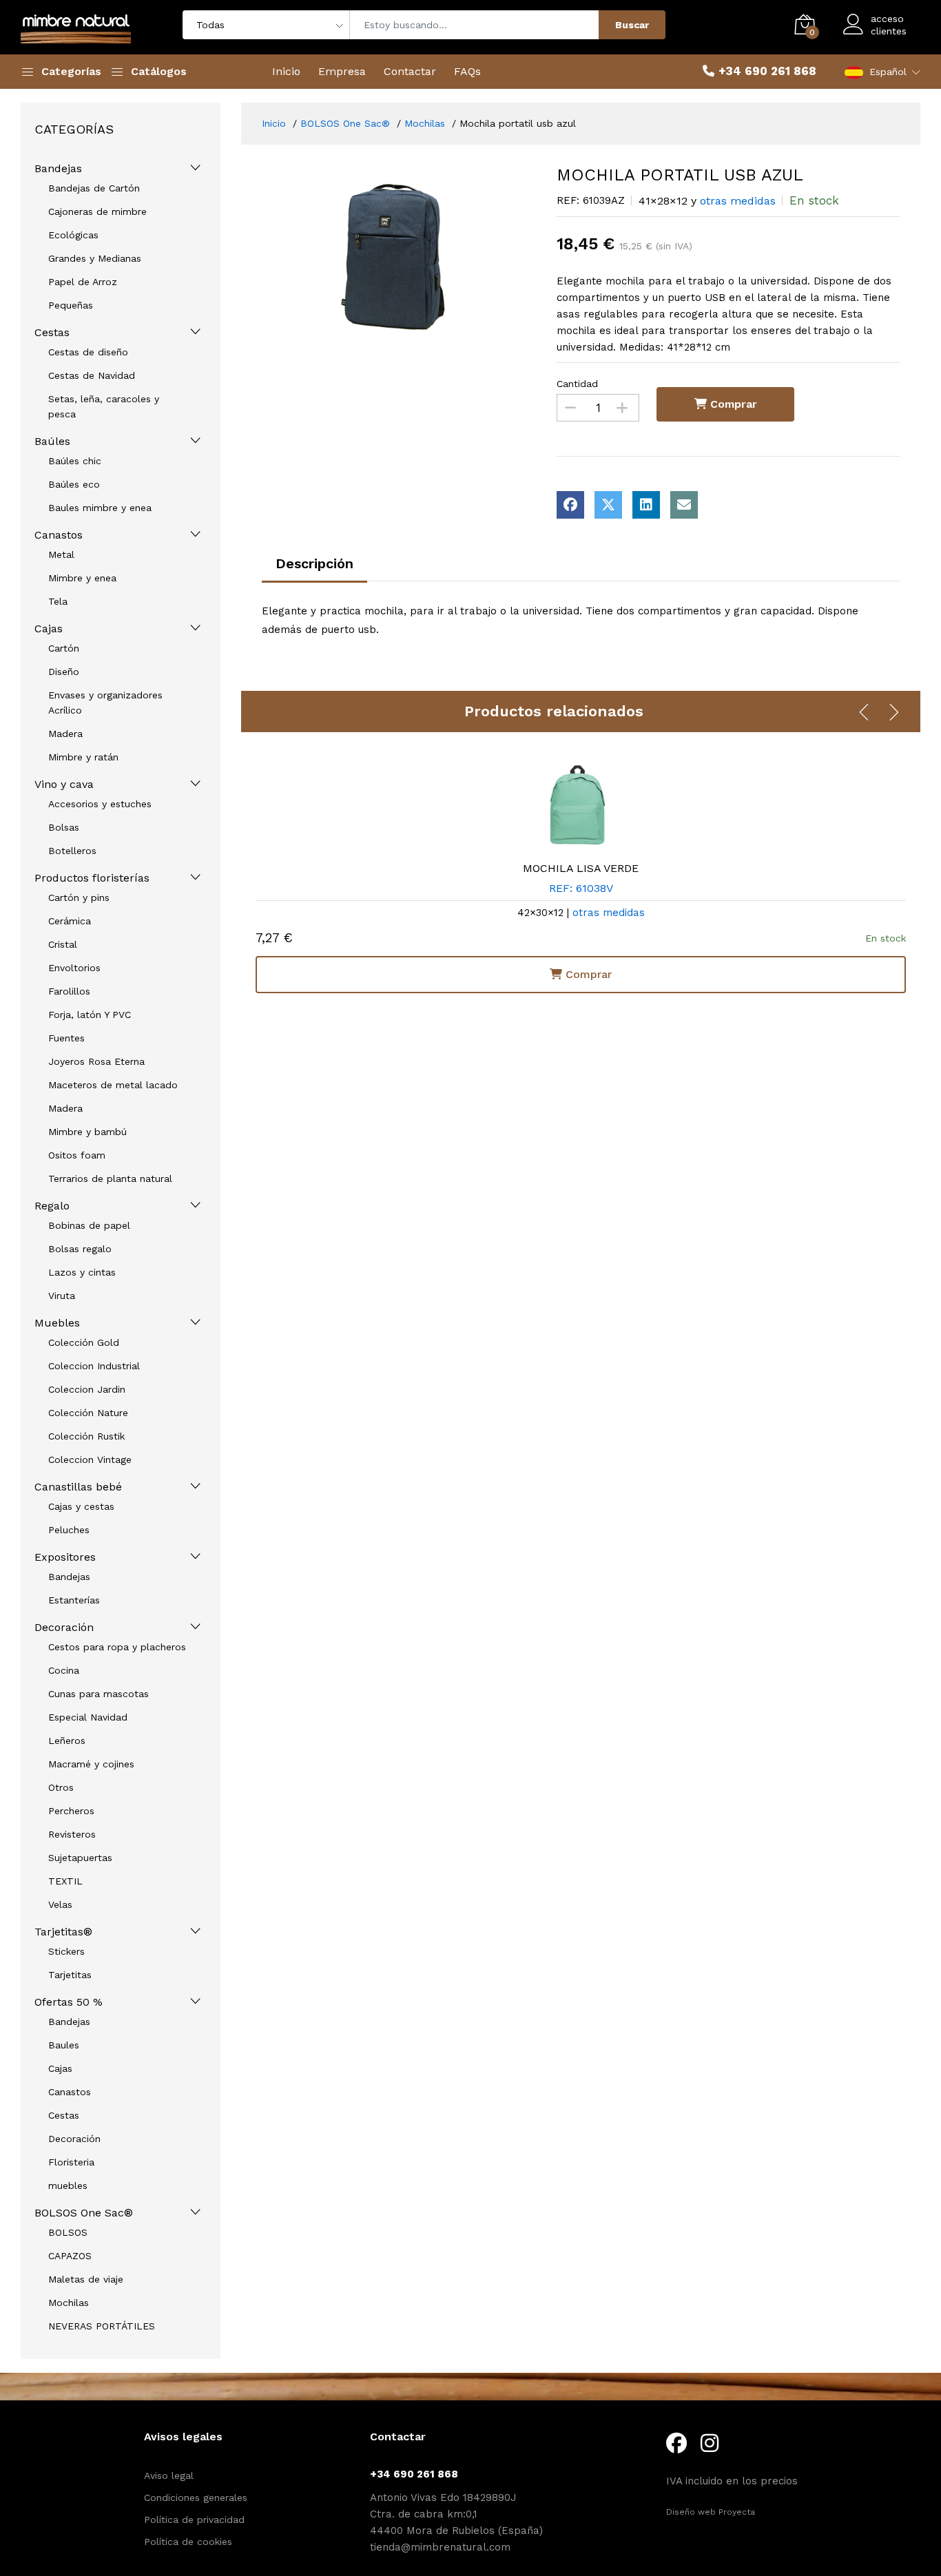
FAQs (467, 71)
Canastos (59, 535)
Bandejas (58, 168)
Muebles (57, 1323)
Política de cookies (188, 2542)
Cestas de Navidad (92, 375)
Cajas (49, 629)
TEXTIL (65, 1881)
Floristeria (71, 2162)
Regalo (52, 1206)
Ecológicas (73, 235)
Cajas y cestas (81, 1506)
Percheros (71, 1811)
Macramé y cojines (91, 1764)
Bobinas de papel (89, 1225)
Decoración (64, 1627)
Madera (65, 734)
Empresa (342, 71)
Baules (64, 2045)
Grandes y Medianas (95, 258)
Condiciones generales (196, 2497)
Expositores (65, 1557)
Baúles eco (74, 484)
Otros (61, 1787)
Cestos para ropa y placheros (117, 1647)
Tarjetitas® (63, 1932)
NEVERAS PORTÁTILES (102, 2326)
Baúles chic (75, 461)
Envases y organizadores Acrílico (105, 703)
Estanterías (74, 1600)
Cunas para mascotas (99, 1694)
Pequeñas (71, 305)
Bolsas (64, 827)
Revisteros (72, 1834)
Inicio (286, 71)
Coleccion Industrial (94, 1366)
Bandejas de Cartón (94, 188)
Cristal (63, 944)
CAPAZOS (70, 2256)
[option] (399, 257)
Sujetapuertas (80, 1858)
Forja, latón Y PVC (90, 1015)
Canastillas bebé (78, 1487)
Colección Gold (84, 1342)
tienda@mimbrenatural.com (440, 2547)
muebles (68, 2185)
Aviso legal (169, 2475)
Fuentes (66, 1038)
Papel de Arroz (83, 282)
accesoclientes (889, 25)
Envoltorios (74, 968)
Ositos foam (77, 1155)
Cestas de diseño (88, 352)
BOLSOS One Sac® (84, 2213)
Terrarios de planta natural (110, 1178)
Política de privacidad (194, 2520)
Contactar (410, 71)
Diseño (64, 672)
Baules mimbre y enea (100, 508)
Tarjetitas (70, 1975)
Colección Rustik (86, 1436)
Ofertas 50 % (69, 2002)
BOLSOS (68, 2232)
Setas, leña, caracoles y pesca (104, 406)
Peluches (69, 1530)
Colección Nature (88, 1413)
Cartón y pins (79, 897)
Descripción (314, 563)
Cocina (64, 1670)
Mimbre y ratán (83, 757)
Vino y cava (64, 784)
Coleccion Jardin (87, 1389)
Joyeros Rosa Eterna (96, 1061)
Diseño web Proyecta (711, 2512)
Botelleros (72, 851)
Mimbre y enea (82, 578)
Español (888, 72)
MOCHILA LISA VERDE (581, 868)
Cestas (52, 332)
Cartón (64, 648)
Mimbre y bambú (87, 1132)
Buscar (632, 25)
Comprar (732, 404)
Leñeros (67, 1741)
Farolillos (69, 991)
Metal (61, 554)
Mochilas (69, 2303)
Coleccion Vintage (90, 1460)
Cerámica (70, 921)
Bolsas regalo (80, 1249)
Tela (58, 601)
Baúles (52, 441)
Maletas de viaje (86, 2279)
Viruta (62, 1296)
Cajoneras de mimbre (97, 211)
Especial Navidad (88, 1717)
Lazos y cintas (82, 1272)
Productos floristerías (92, 878)
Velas (60, 1904)
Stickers (66, 1951)
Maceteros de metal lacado (113, 1085)
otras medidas (738, 201)
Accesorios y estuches (100, 804)
